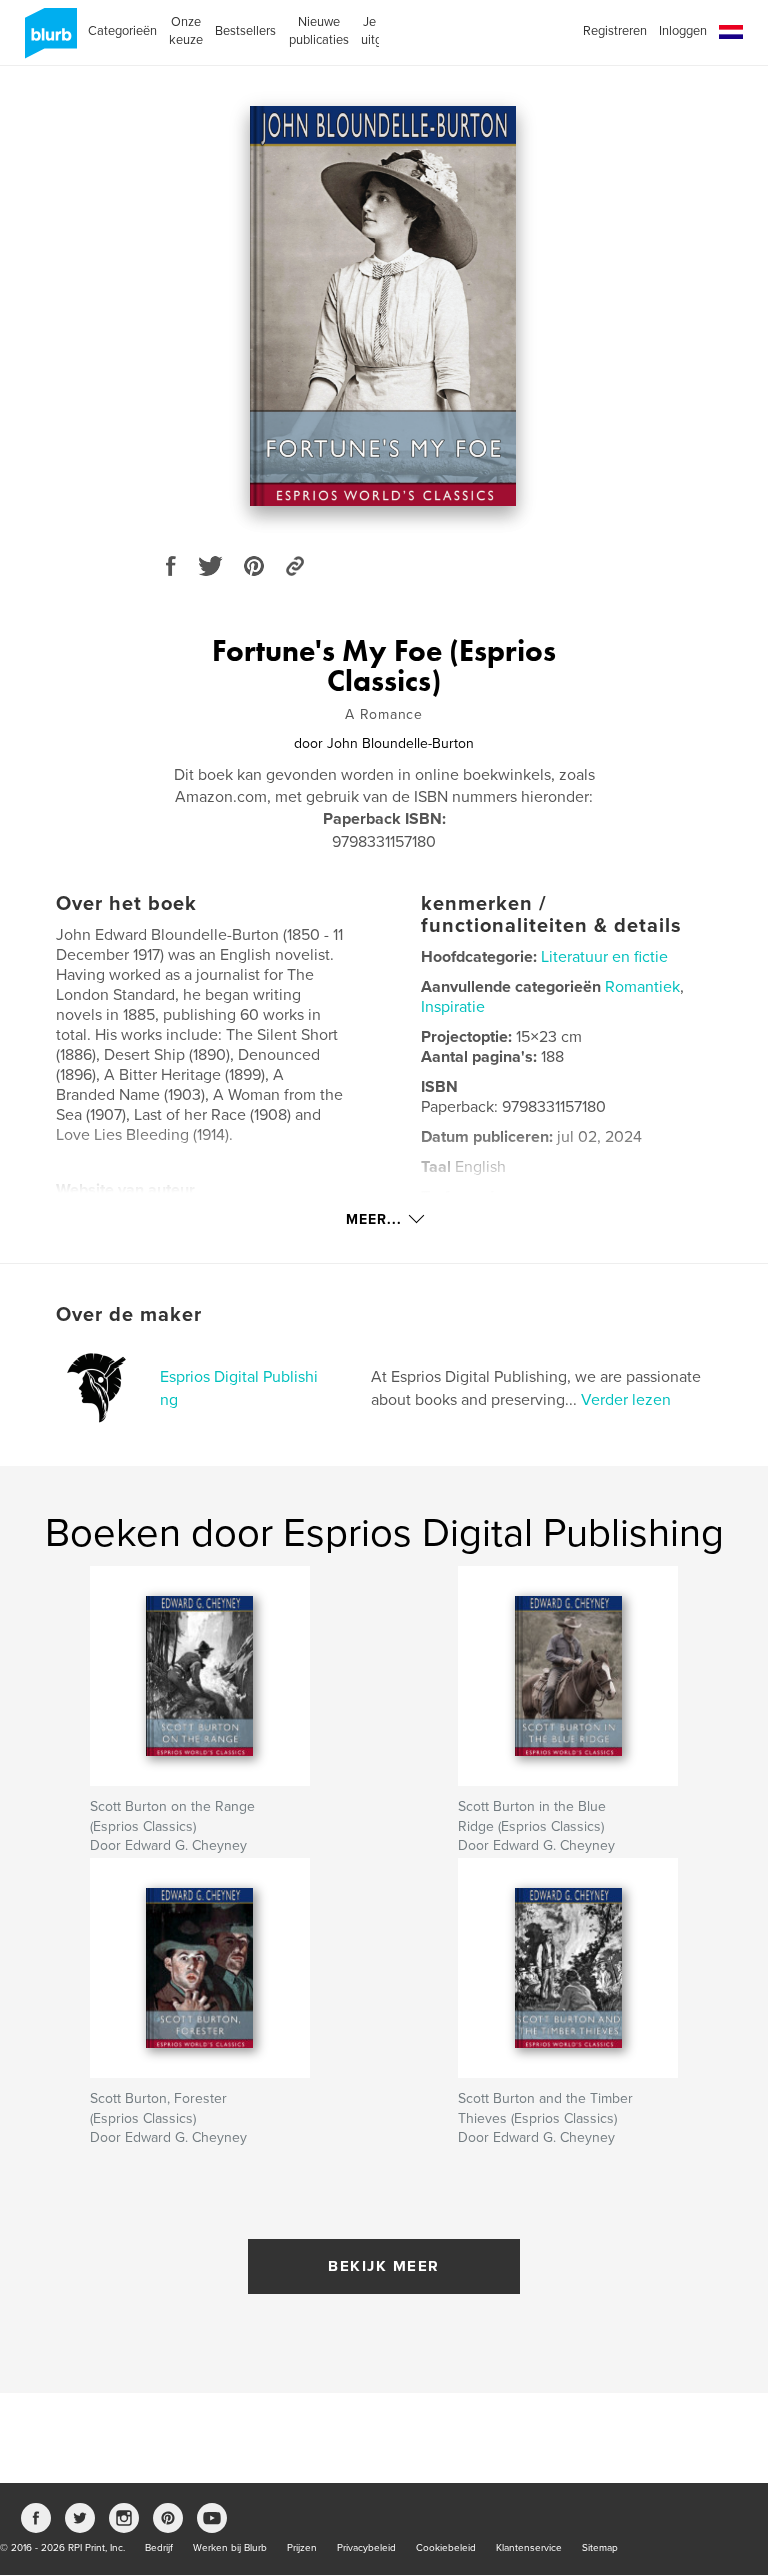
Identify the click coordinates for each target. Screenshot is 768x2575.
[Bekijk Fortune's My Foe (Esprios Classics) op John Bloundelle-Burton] (383, 306)
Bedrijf (159, 2548)
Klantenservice (529, 2548)
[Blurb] (47, 41)
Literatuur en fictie (604, 957)
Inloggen (683, 31)
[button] (731, 32)
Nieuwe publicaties (319, 31)
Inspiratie (453, 1007)
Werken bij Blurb (230, 2548)
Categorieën (122, 31)
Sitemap (600, 2548)
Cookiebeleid (446, 2548)
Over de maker (129, 1315)
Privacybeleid (366, 2548)
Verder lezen (626, 1400)
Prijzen (302, 2548)
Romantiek (642, 987)
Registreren (615, 31)
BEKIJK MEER (384, 2266)
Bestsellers (245, 31)
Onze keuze (186, 31)
